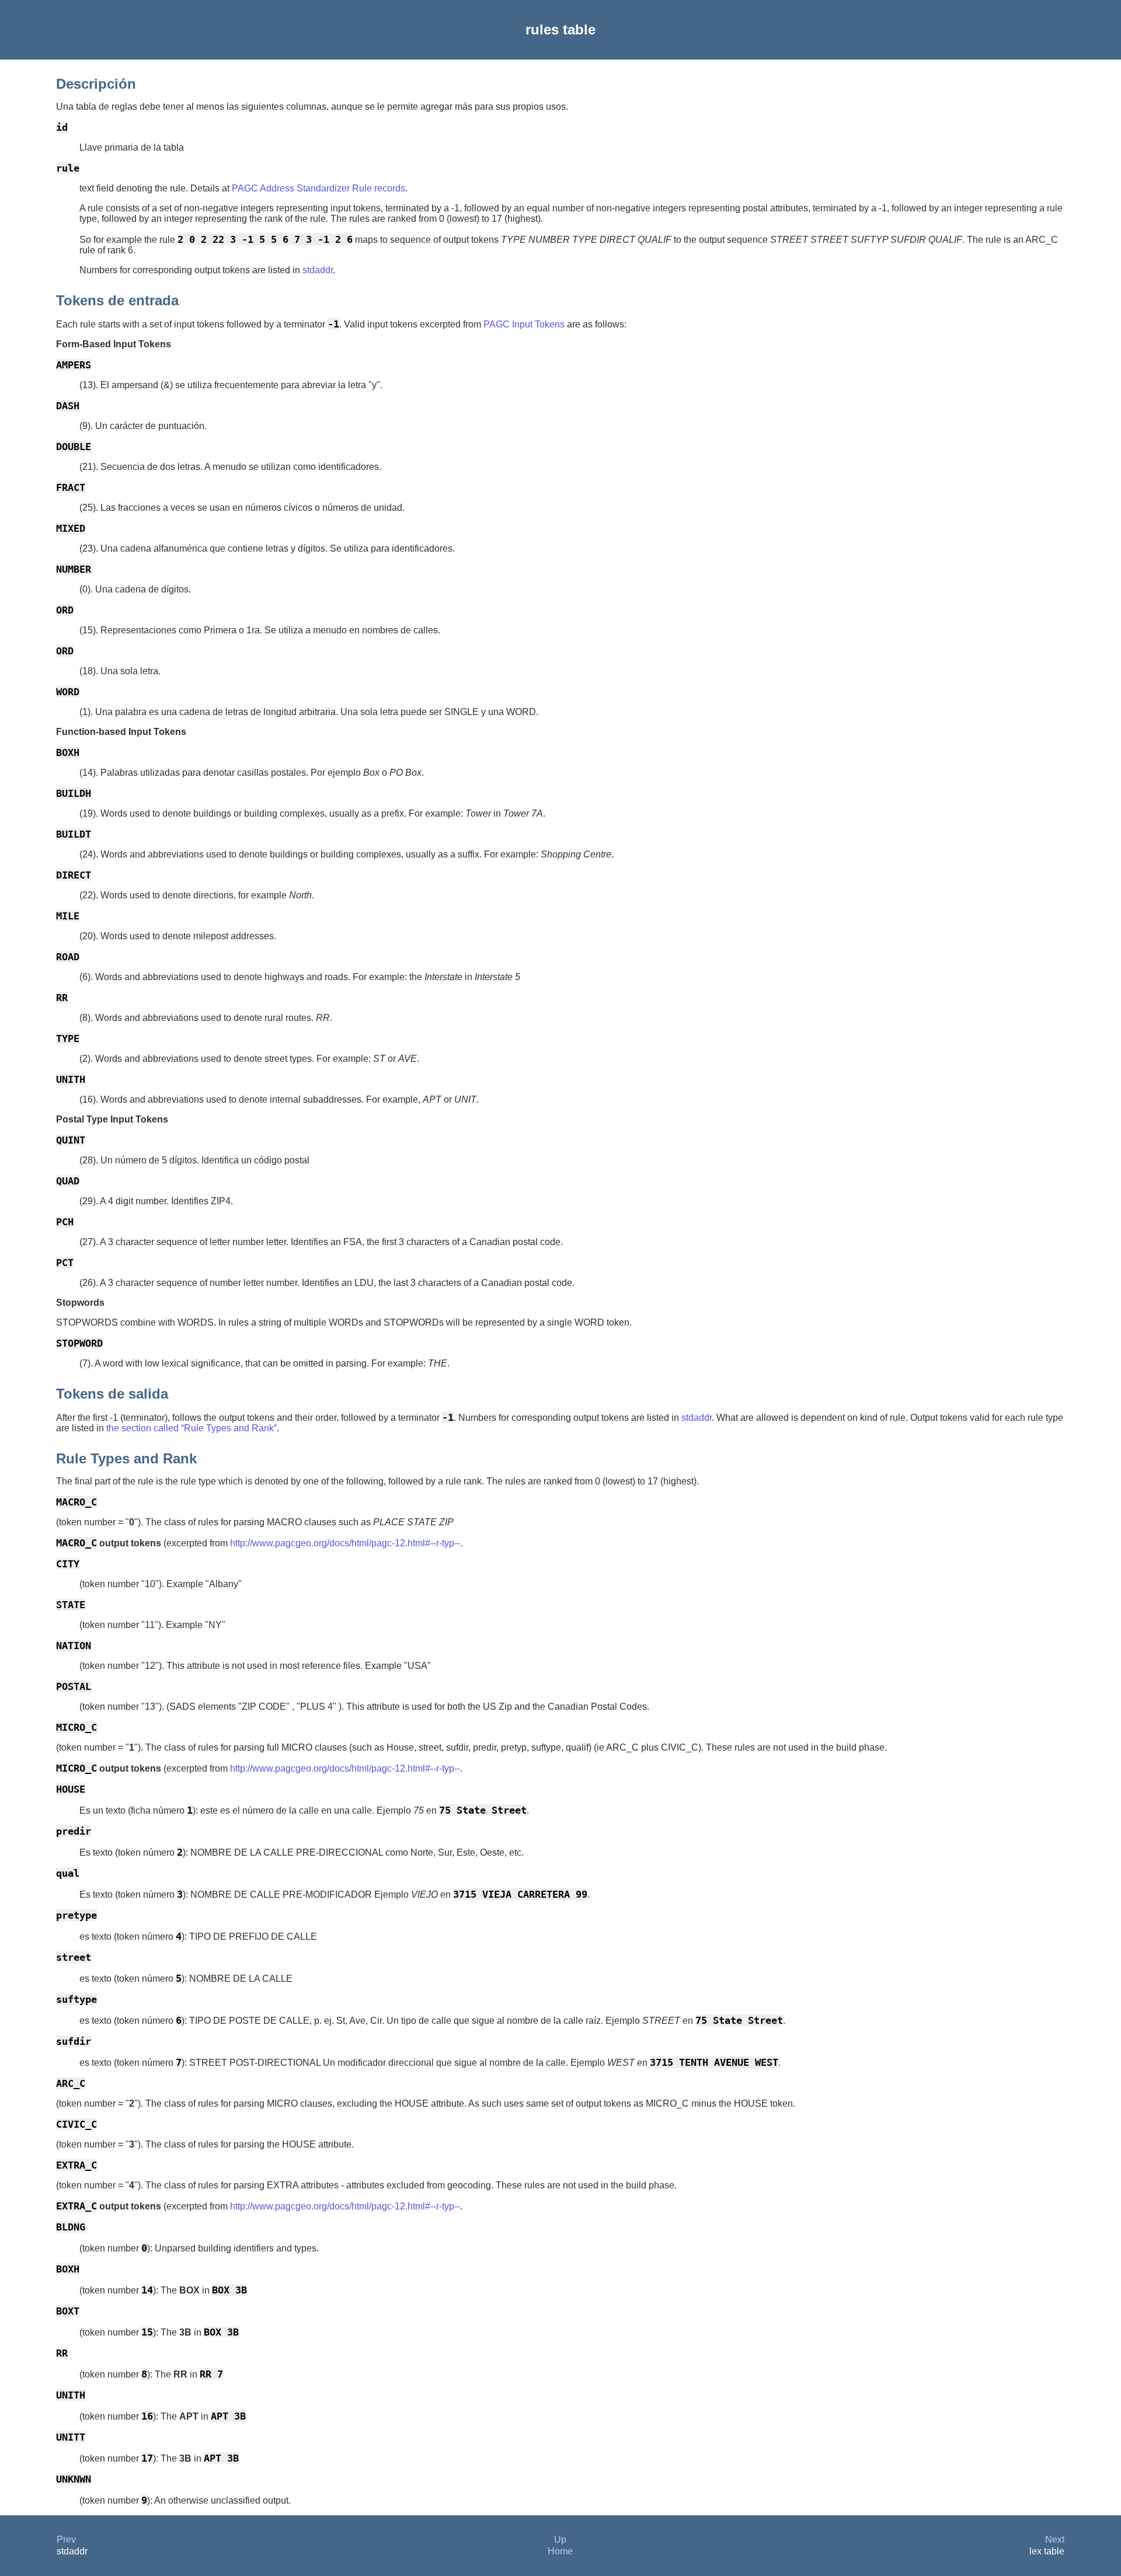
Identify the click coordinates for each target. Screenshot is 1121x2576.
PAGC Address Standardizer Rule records (318, 188)
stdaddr (318, 270)
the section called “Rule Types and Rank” (192, 1428)
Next (1055, 2540)
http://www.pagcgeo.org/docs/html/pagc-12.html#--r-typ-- (345, 1543)
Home (560, 2551)
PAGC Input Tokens (524, 324)
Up (560, 2540)
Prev (66, 2540)
